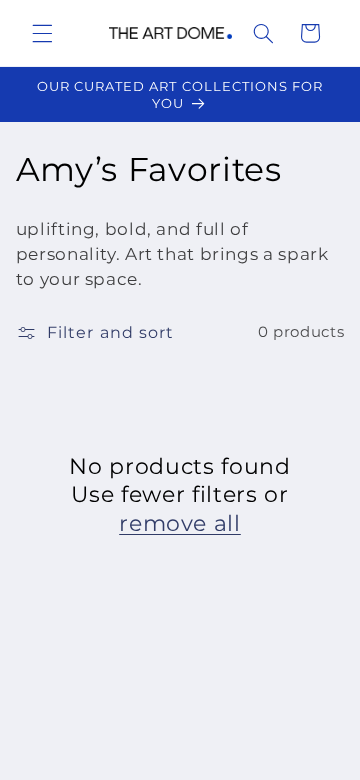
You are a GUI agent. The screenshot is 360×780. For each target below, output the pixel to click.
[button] (42, 33)
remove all (180, 523)
